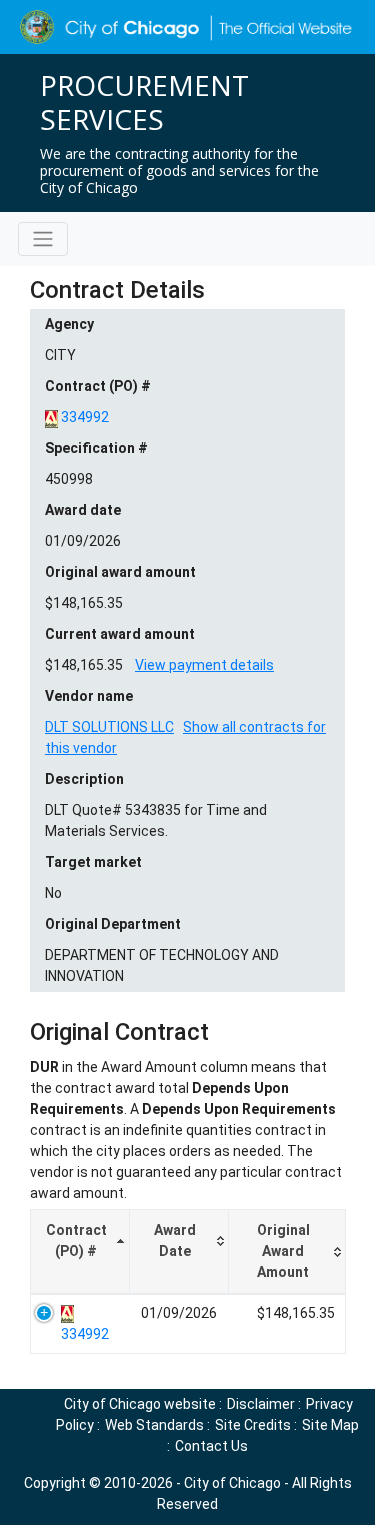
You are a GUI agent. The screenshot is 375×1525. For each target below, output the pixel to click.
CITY (60, 355)
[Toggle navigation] (43, 239)
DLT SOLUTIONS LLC (109, 727)
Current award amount (120, 634)
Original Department (113, 924)
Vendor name (89, 696)
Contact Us (211, 1446)
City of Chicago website (140, 1404)
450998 (69, 479)
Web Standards (154, 1425)
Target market (93, 862)
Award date (83, 510)
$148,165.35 (84, 603)
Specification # (96, 448)
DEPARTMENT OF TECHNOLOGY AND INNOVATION (162, 965)
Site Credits (253, 1425)
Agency (69, 324)
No (53, 893)
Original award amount (120, 572)
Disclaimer (261, 1404)
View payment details (204, 665)
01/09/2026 (83, 541)
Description (84, 779)
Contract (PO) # (98, 386)
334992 (85, 417)
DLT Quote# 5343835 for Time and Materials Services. (156, 820)
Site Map (330, 1425)
